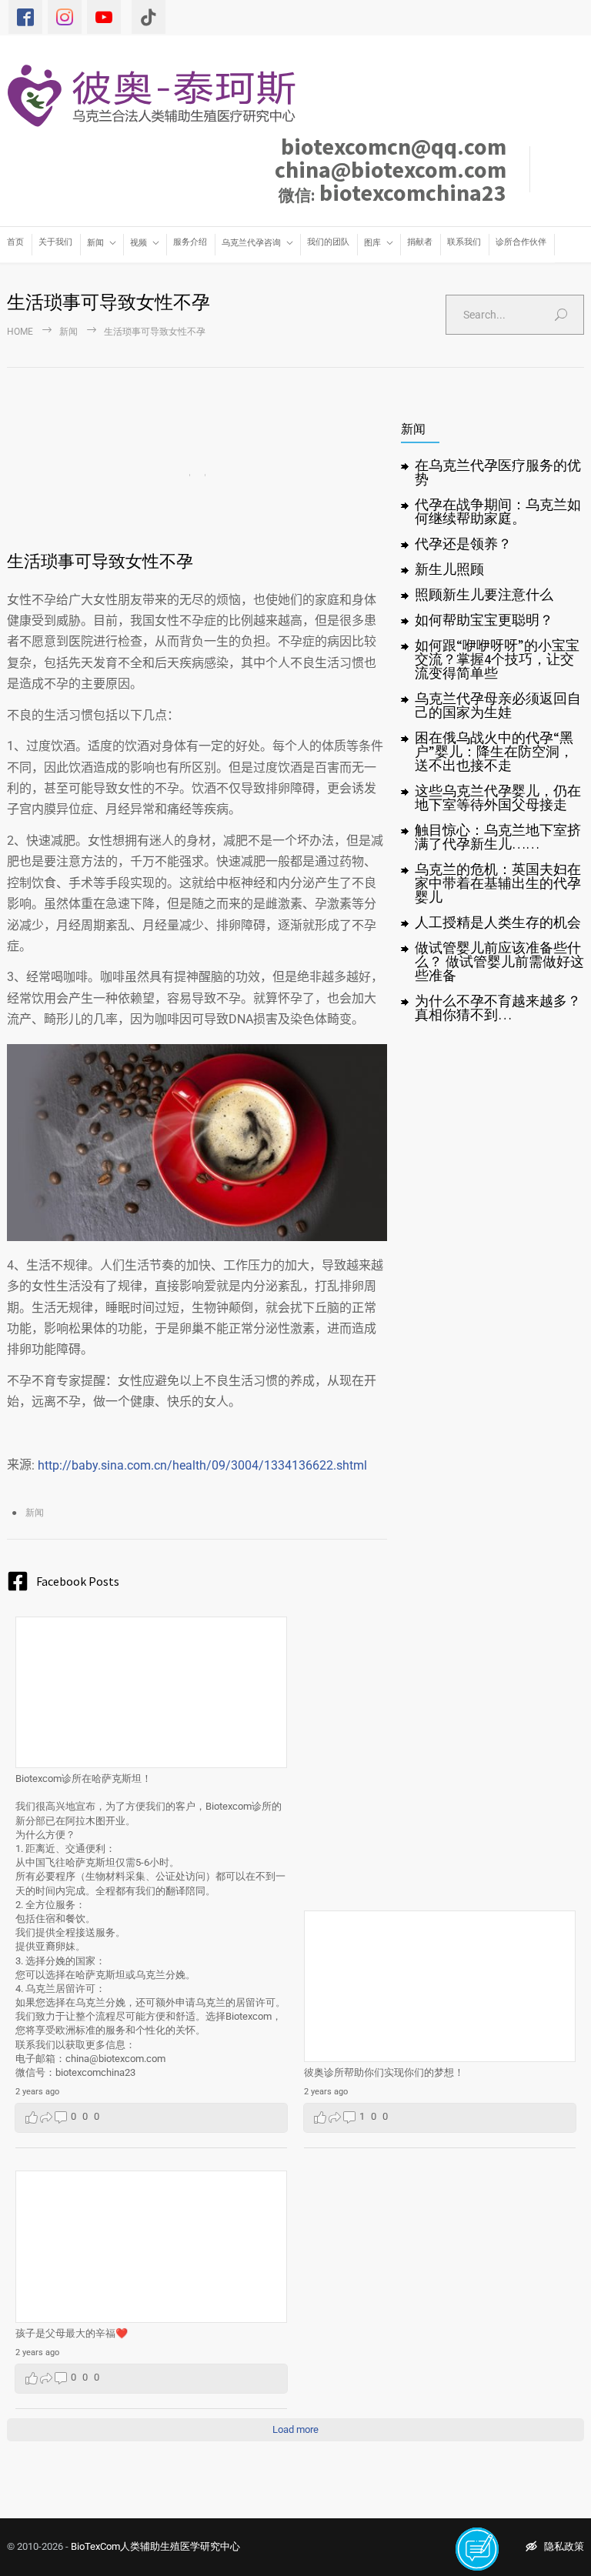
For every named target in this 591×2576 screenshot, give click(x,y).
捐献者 (420, 242)
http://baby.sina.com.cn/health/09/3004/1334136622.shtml (202, 1465)
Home (20, 332)
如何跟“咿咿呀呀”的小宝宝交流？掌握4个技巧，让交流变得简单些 (497, 659)
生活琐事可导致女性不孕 (100, 561)
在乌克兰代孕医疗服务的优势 (498, 472)
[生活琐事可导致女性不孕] (197, 475)
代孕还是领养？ (463, 544)
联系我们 (464, 242)
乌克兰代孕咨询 (251, 243)
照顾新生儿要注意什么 (484, 594)
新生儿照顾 (449, 569)
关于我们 (55, 242)
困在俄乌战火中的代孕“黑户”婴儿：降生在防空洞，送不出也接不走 (494, 751)
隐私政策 (564, 2546)
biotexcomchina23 (392, 192)
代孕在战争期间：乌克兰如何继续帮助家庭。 (498, 511)
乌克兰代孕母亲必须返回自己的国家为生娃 (498, 705)
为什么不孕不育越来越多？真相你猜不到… (498, 1008)
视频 (139, 243)
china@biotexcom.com (391, 169)
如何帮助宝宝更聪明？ (484, 620)
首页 (15, 242)
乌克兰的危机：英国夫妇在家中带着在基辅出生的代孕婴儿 (498, 883)
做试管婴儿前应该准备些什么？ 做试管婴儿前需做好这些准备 (499, 961)
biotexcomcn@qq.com (394, 146)
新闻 (95, 243)
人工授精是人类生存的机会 (498, 922)
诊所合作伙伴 (521, 242)
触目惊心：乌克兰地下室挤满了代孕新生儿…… (498, 837)
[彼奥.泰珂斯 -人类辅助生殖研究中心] (159, 95)
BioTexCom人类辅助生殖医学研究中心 (155, 2546)
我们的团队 (328, 242)
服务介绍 (190, 242)
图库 (372, 243)
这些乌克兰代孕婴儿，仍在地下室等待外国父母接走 (498, 797)
